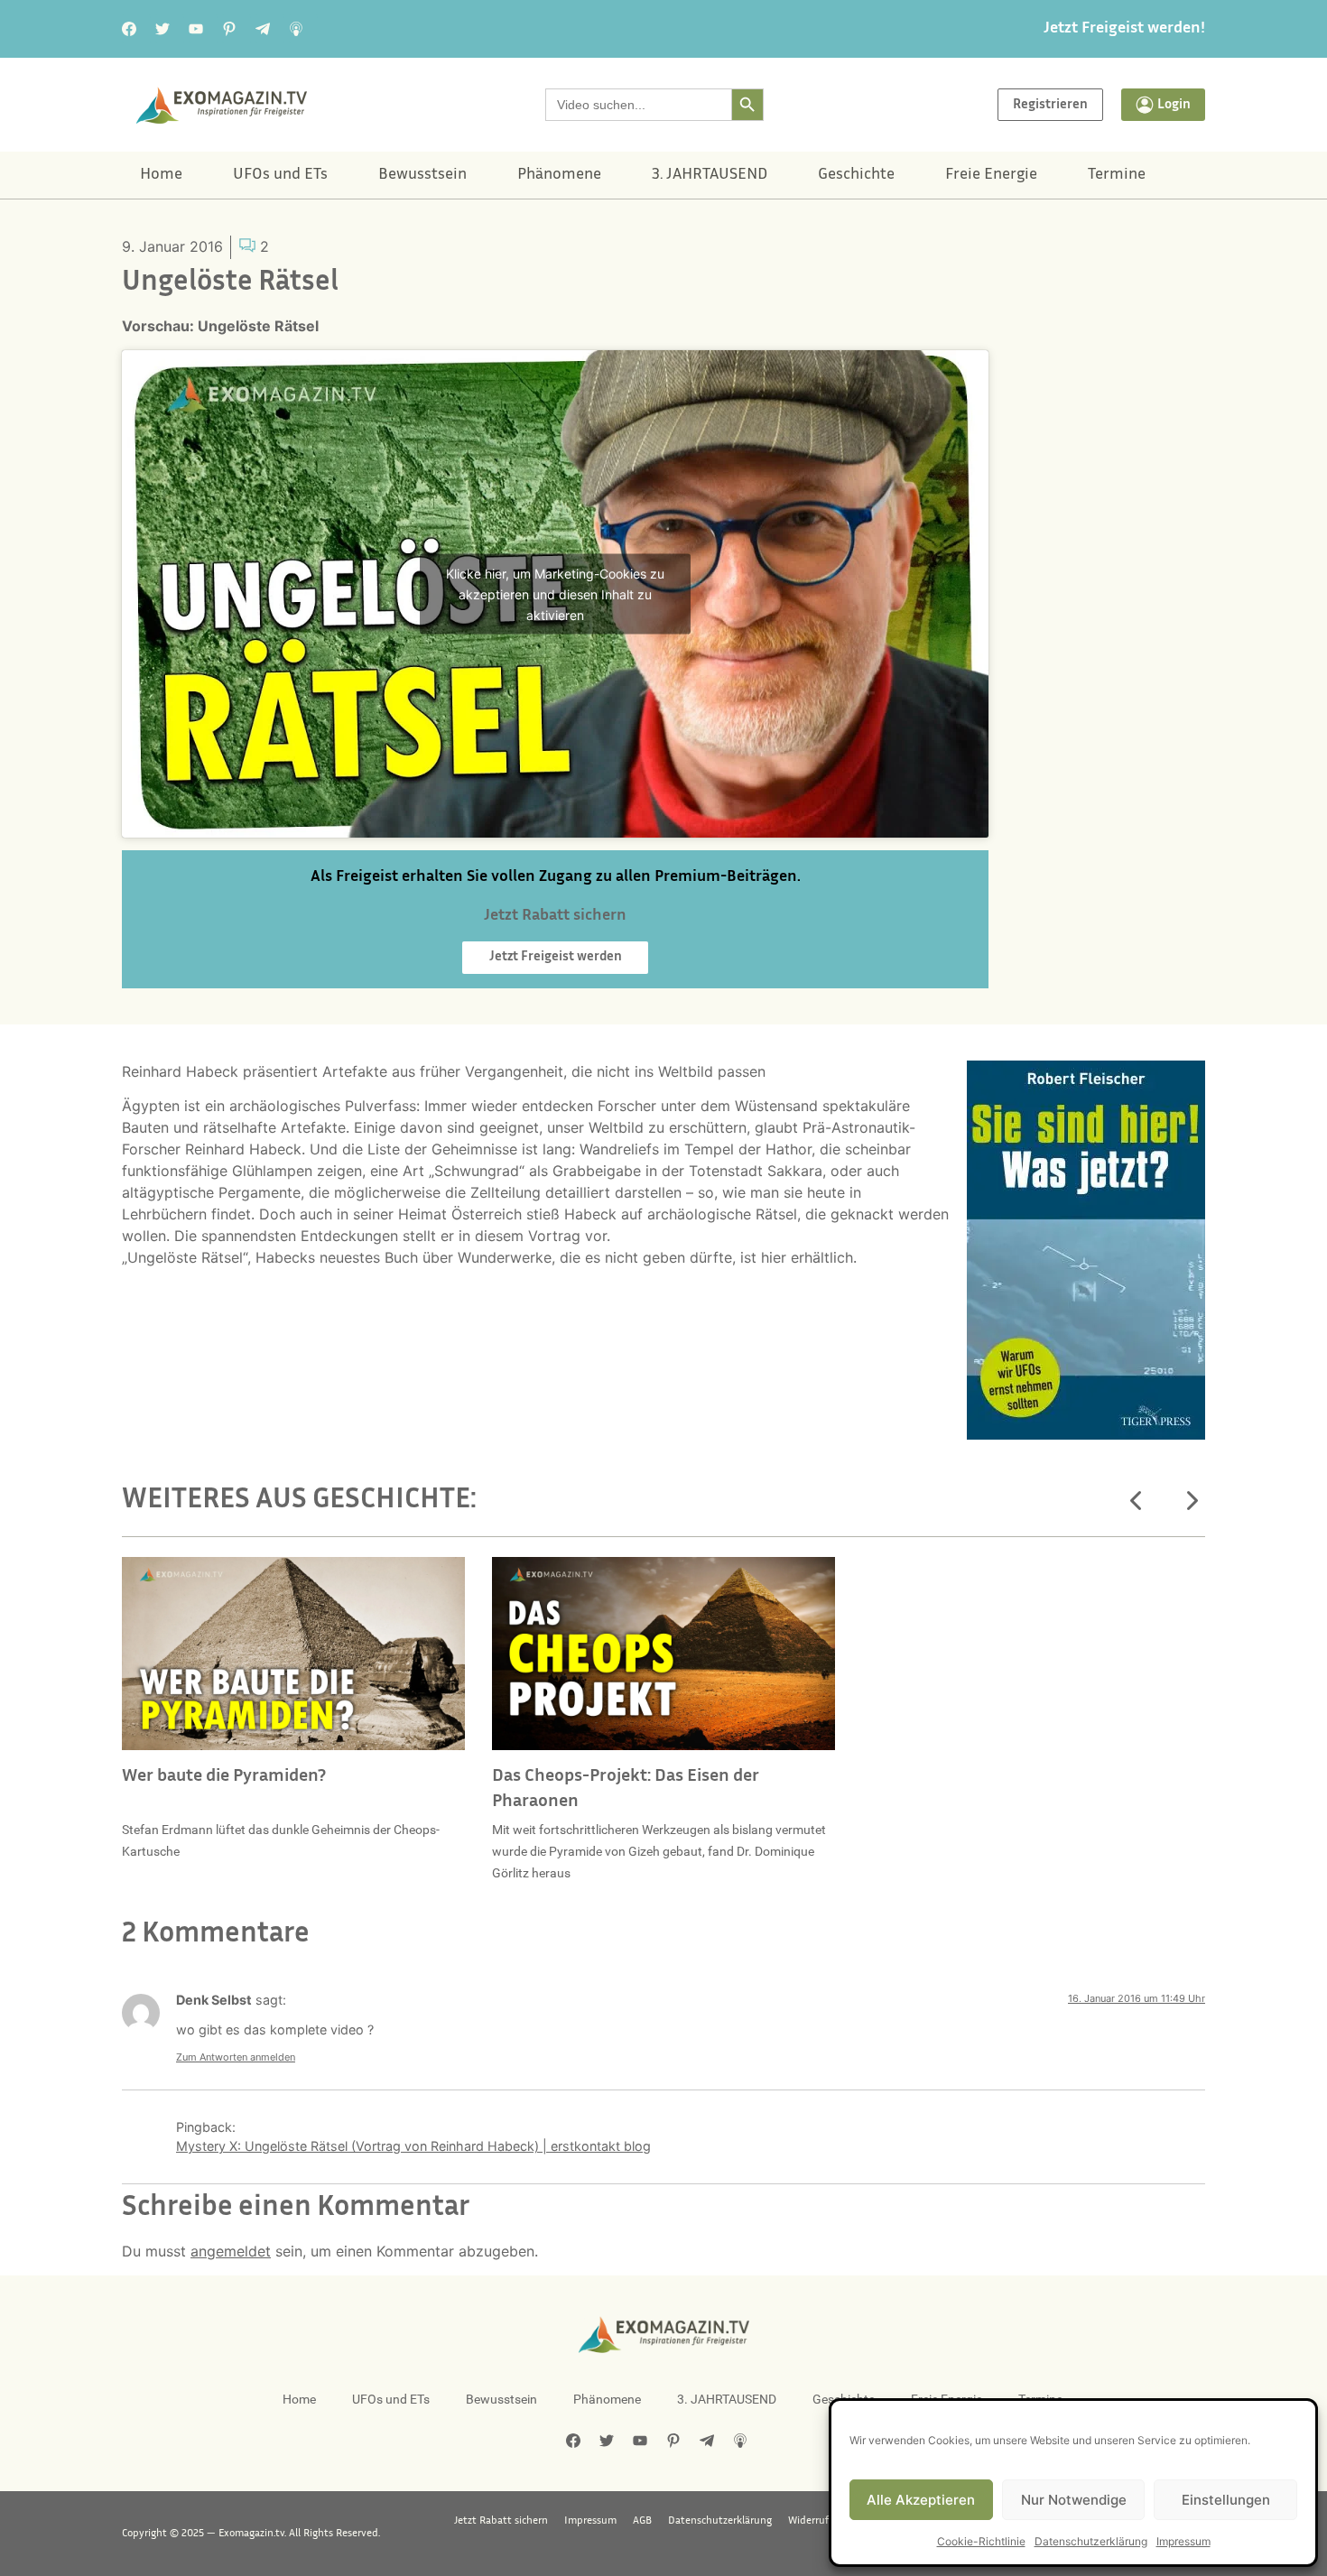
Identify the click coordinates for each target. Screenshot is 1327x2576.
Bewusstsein (422, 175)
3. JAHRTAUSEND (710, 175)
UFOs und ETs (280, 175)
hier (774, 1257)
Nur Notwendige (1074, 2500)
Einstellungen (1226, 2500)
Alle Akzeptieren (921, 2500)
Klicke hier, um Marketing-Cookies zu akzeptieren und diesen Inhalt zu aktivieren (555, 593)
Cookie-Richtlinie (981, 2541)
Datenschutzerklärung (1091, 2541)
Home (161, 175)
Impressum (1183, 2541)
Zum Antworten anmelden (236, 2057)
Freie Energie (991, 175)
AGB (642, 2521)
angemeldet (231, 2251)
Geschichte (856, 175)
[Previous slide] (1137, 1501)
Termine (1117, 175)
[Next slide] (1191, 1501)
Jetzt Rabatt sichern (501, 2521)
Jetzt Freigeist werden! (1124, 29)
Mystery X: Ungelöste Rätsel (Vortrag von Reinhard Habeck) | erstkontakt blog (413, 2146)
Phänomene (559, 175)
